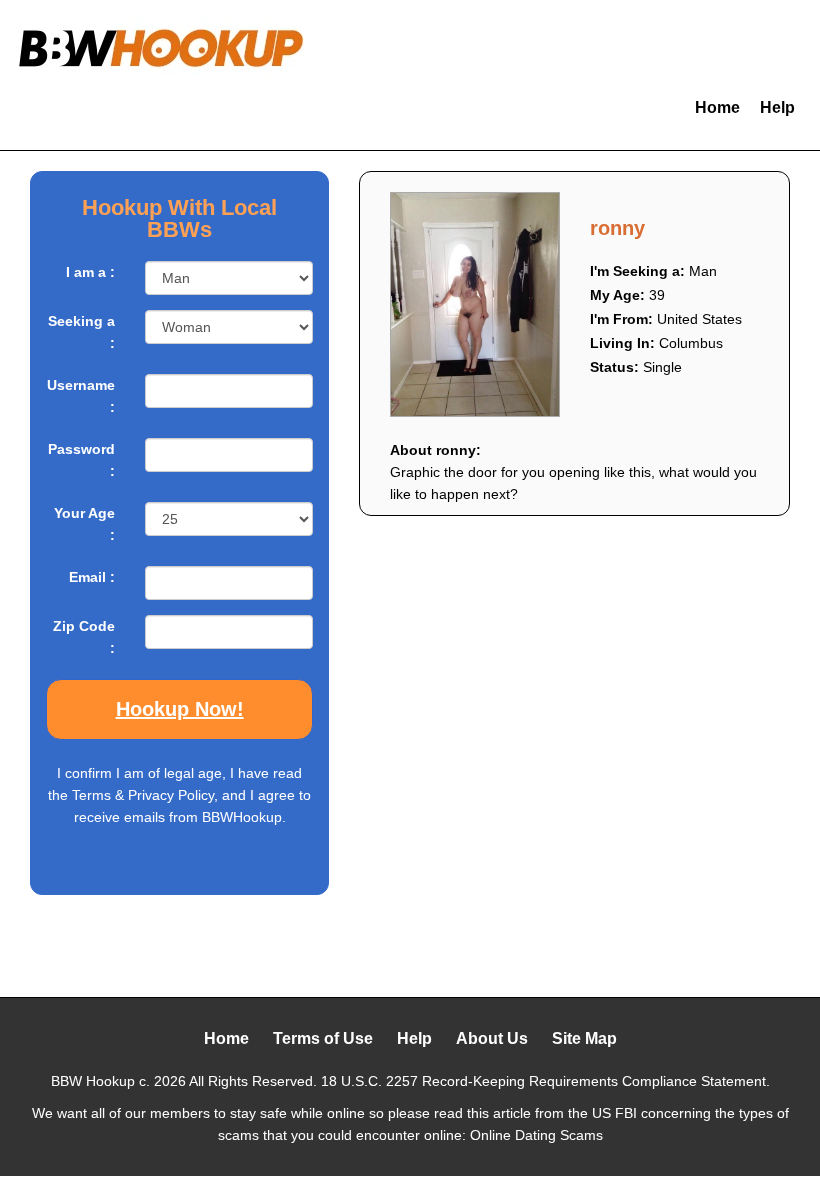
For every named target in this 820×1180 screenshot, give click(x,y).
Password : (81, 460)
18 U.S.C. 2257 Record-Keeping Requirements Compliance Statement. (545, 1081)
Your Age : (84, 524)
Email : (92, 577)
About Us (492, 1038)
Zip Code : (84, 637)
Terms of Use (323, 1038)
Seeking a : (81, 332)
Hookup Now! (180, 709)
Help (777, 107)
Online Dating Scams (536, 1135)
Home (717, 107)
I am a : (90, 272)
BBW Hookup (93, 1081)
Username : (81, 396)
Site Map (584, 1038)
